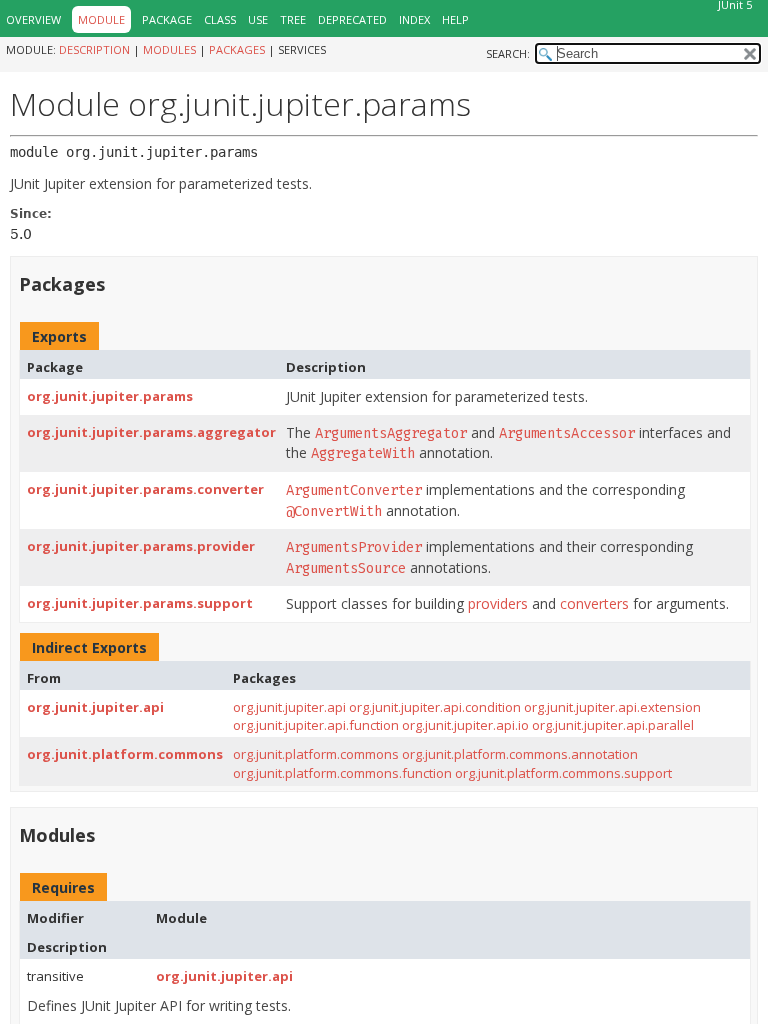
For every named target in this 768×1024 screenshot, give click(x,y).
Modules (169, 49)
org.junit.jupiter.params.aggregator (151, 432)
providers (498, 603)
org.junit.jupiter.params (110, 396)
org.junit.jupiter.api (95, 707)
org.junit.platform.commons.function (342, 773)
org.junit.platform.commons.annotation (520, 754)
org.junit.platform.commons (125, 754)
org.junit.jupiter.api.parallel (613, 725)
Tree (293, 19)
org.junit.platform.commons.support (563, 773)
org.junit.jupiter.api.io (465, 725)
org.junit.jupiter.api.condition (435, 707)
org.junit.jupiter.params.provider (141, 546)
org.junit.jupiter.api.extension (612, 707)
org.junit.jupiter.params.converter (145, 489)
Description (94, 49)
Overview (33, 19)
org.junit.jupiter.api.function (316, 725)
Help (455, 19)
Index (414, 19)
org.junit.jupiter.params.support (140, 603)
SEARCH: (508, 53)
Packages (237, 49)
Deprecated (352, 19)
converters (594, 603)
